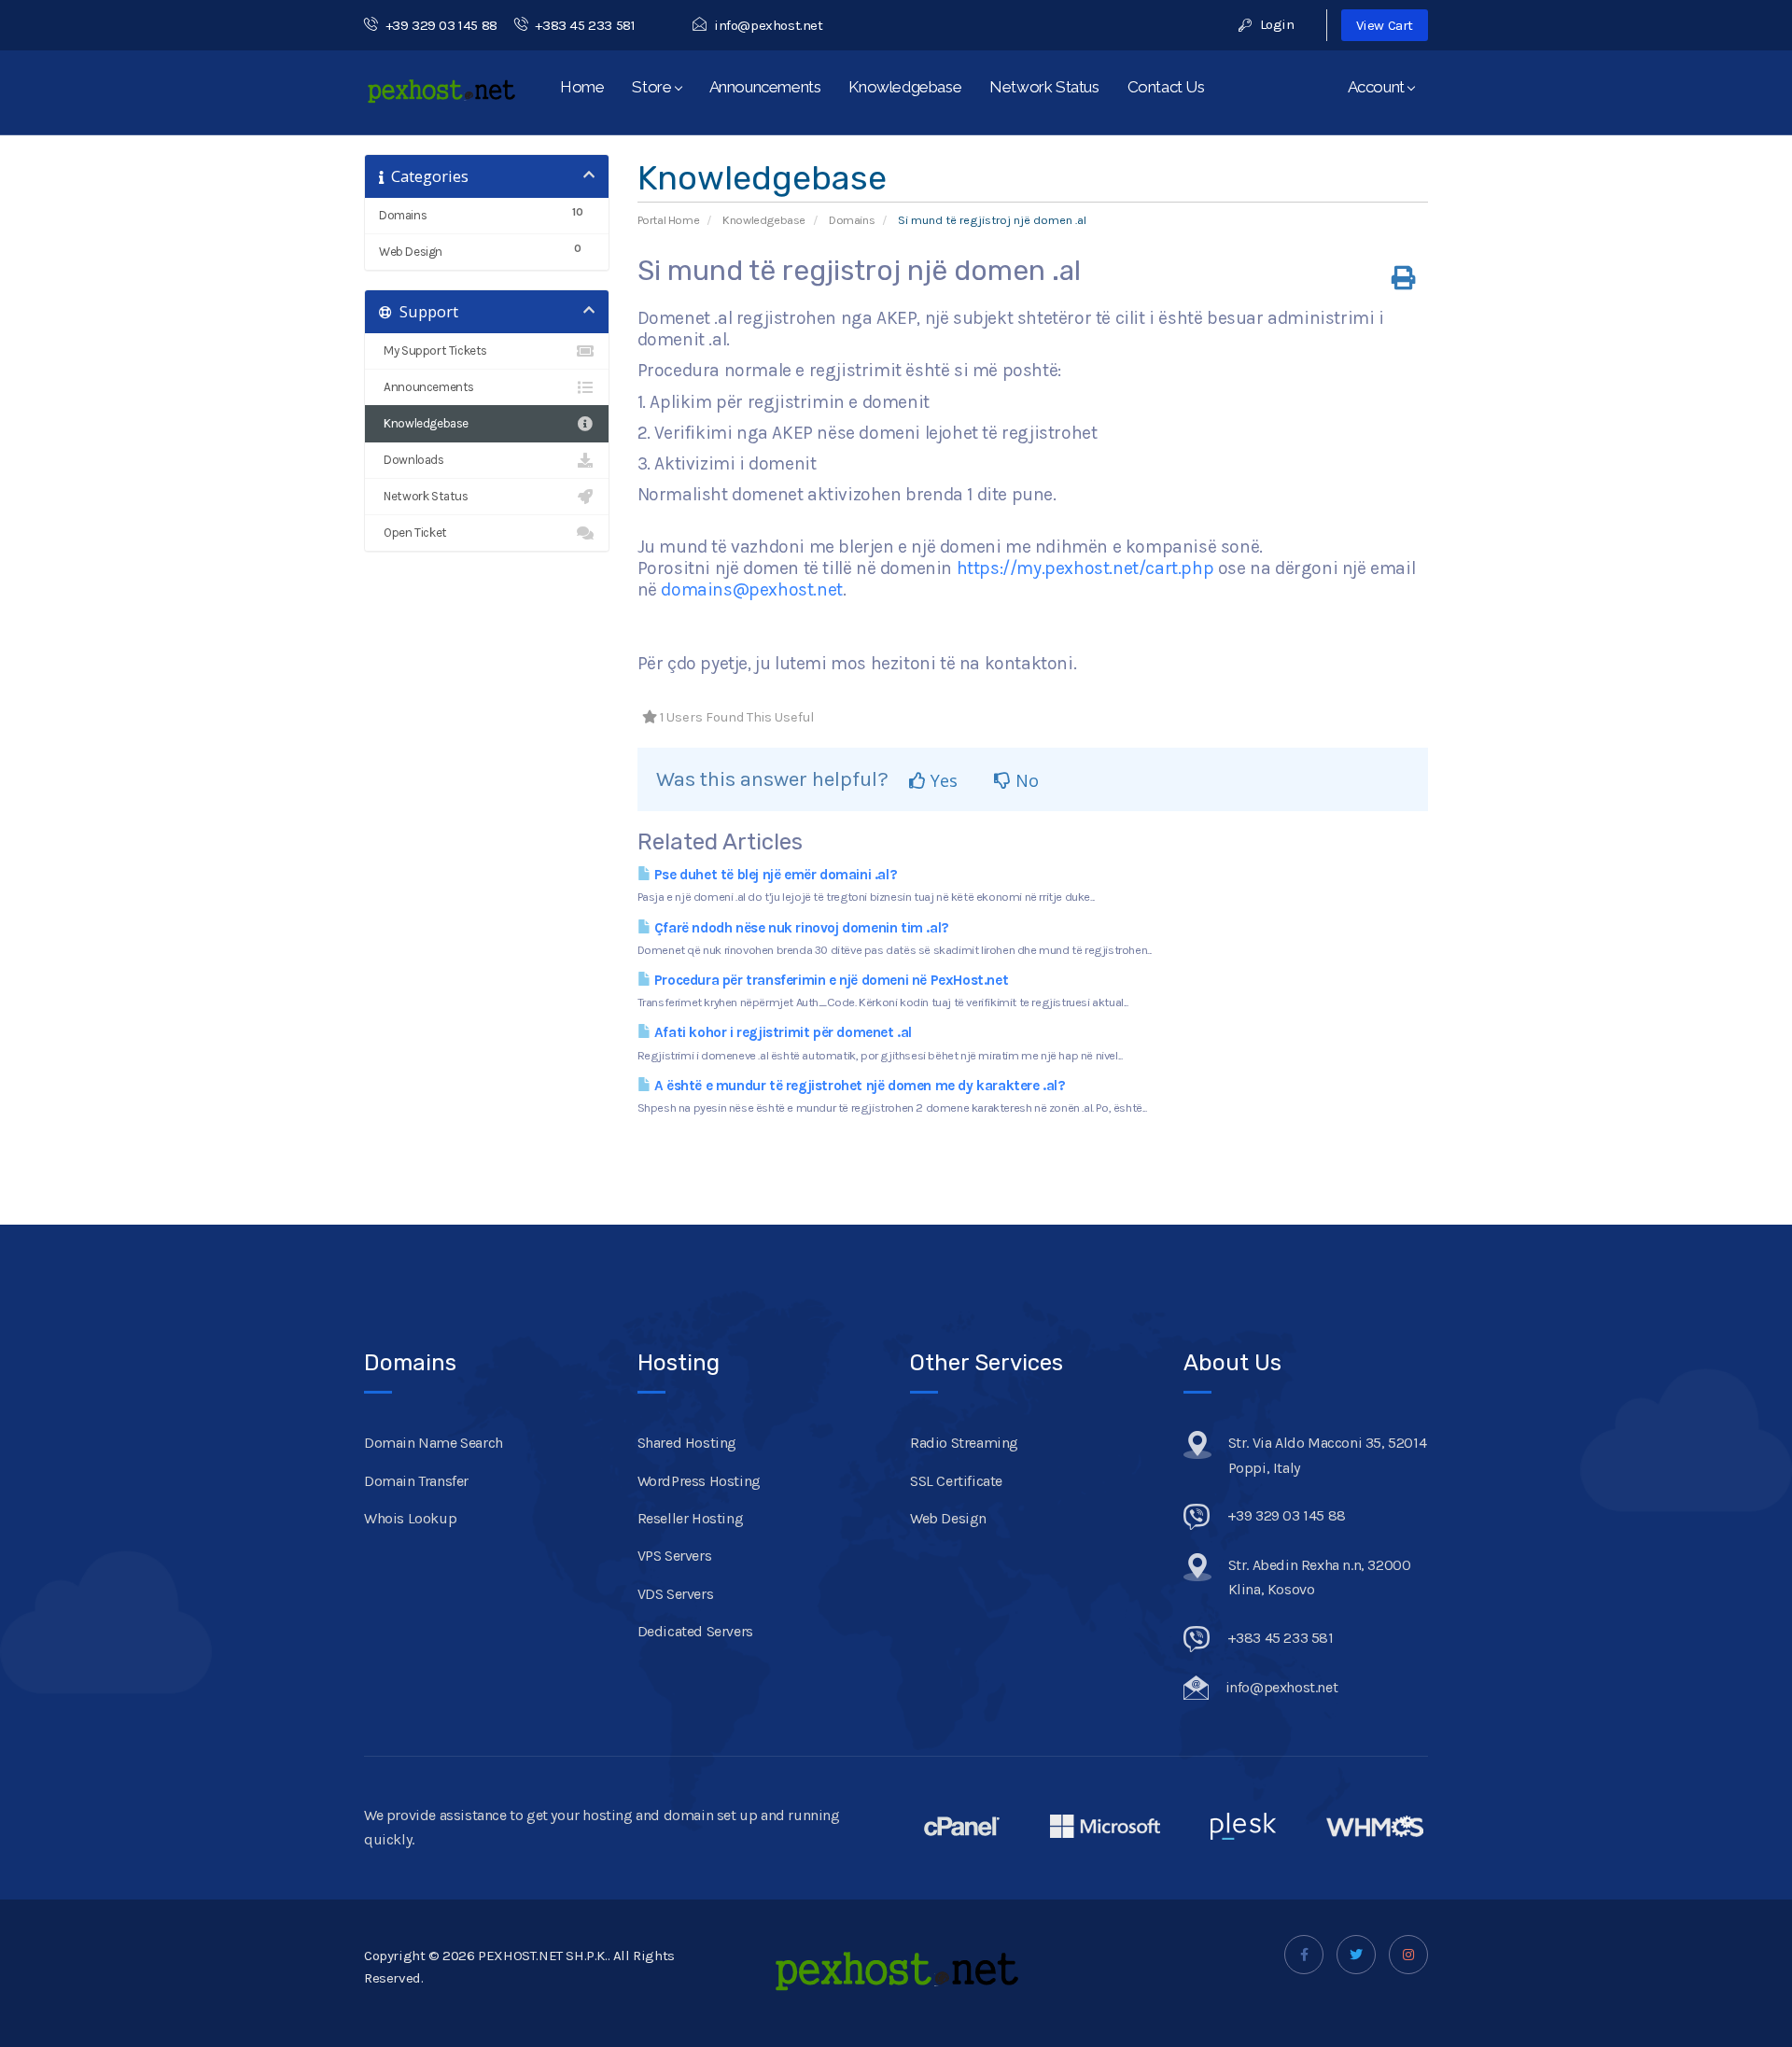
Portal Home (669, 220)
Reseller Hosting (691, 1518)
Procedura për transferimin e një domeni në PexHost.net (829, 980)
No (1025, 780)
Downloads (412, 460)
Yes (942, 780)
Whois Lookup (410, 1518)
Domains (852, 220)
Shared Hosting (687, 1443)
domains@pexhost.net (751, 589)
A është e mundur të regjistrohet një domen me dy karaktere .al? (858, 1086)
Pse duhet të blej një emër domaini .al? (774, 875)
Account (1379, 87)
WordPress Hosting (699, 1481)
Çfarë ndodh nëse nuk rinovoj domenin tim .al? (800, 928)
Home (582, 87)
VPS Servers (675, 1556)
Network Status (1044, 87)
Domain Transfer (416, 1481)
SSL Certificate (956, 1481)
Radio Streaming (964, 1443)
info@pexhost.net (768, 25)
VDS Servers (676, 1594)
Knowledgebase (905, 87)
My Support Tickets (433, 351)
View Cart (1385, 25)
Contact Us (1166, 87)
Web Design (948, 1518)
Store (655, 87)
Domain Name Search (434, 1443)
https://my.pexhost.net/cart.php (1085, 568)
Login (1275, 24)
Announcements (765, 87)
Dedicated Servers (695, 1631)
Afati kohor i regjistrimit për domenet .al (781, 1032)
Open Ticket (413, 533)
